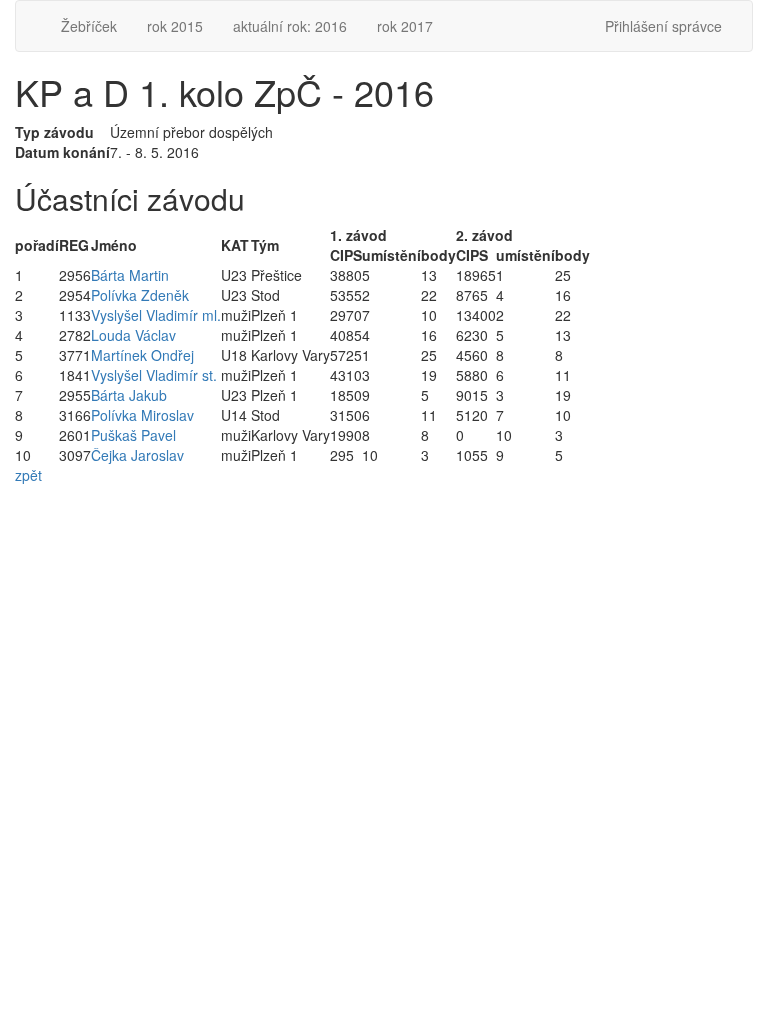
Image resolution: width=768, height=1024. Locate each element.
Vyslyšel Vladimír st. (154, 375)
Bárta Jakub (129, 395)
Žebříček (89, 26)
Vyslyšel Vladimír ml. (156, 315)
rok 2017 (405, 26)
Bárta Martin (130, 275)
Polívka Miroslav (142, 415)
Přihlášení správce (663, 26)
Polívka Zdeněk (140, 295)
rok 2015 (175, 26)
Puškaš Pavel (133, 435)
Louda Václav (133, 335)
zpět (28, 475)
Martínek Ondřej (142, 355)
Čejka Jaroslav (137, 455)
